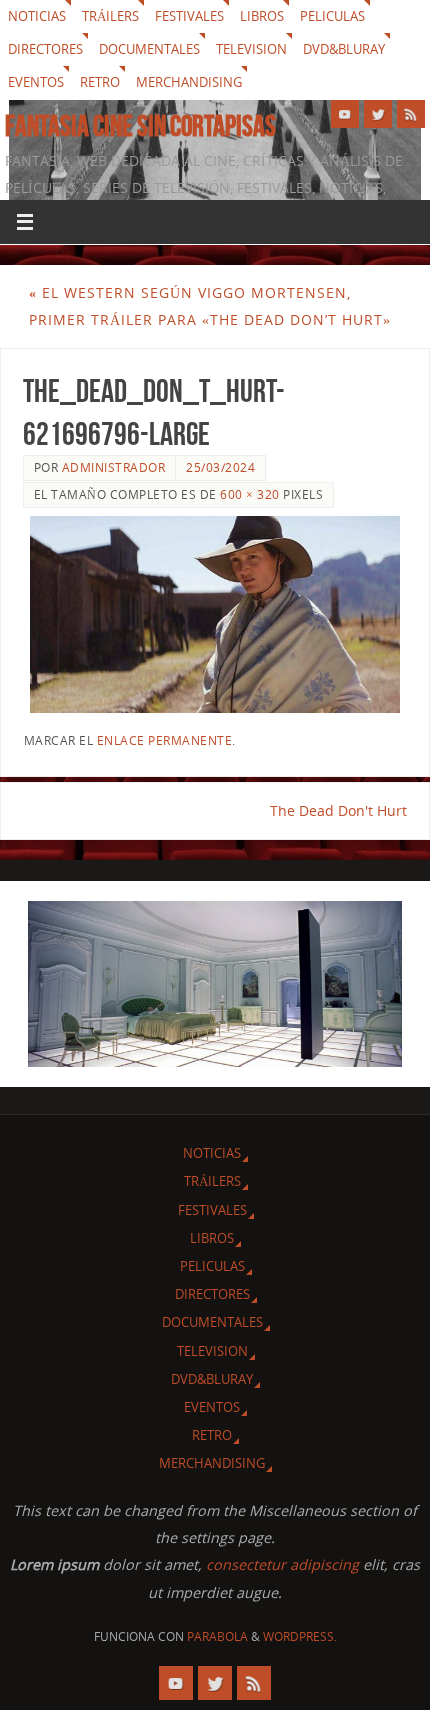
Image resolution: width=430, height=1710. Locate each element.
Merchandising (189, 82)
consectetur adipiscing (282, 1564)
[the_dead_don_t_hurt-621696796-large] (215, 614)
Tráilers (110, 16)
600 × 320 (250, 494)
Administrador (114, 467)
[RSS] (411, 114)
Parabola (217, 1636)
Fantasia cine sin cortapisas (140, 126)
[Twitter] (378, 114)
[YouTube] (345, 114)
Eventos (36, 82)
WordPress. (300, 1636)
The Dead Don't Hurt (338, 810)
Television (251, 49)
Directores (45, 49)
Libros (262, 16)
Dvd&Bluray (344, 49)
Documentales (149, 49)
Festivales (189, 16)
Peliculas (332, 16)
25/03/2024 (220, 467)
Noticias (37, 16)
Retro (100, 82)
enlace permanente (165, 740)
